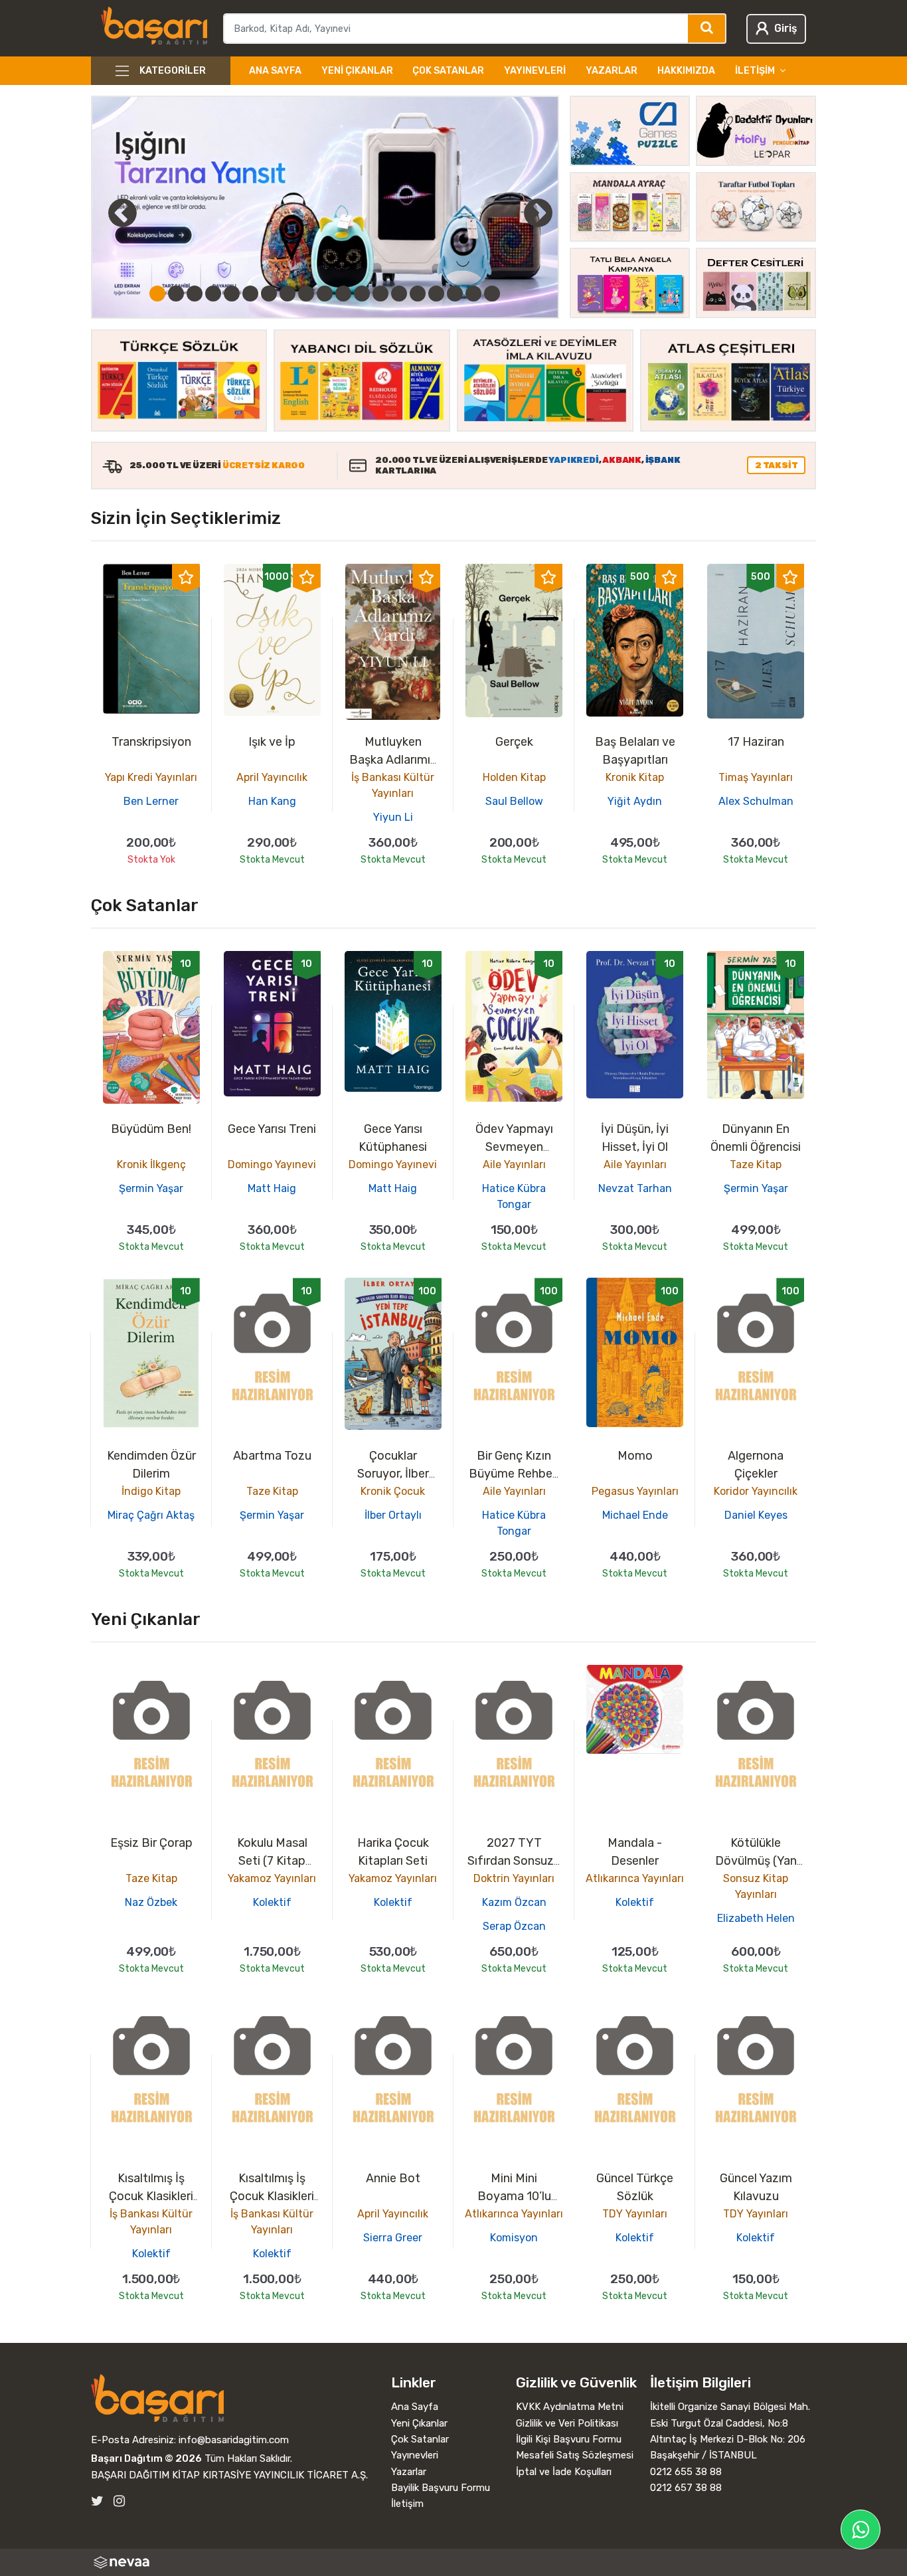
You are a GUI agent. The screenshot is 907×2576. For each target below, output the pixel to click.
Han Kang (272, 801)
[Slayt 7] (269, 294)
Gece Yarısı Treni (272, 1129)
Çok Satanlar (448, 71)
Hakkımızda (686, 71)
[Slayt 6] (250, 294)
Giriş (785, 28)
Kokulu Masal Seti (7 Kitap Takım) (272, 1861)
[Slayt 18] (473, 294)
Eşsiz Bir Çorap (151, 1843)
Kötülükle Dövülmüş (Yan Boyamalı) (756, 1861)
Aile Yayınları (514, 1164)
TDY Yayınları (635, 2214)
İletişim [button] (755, 71)
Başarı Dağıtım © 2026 (146, 2458)
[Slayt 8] (288, 294)
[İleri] (538, 213)
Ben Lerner (151, 801)
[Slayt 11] (343, 294)
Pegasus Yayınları (635, 1491)
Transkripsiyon (151, 742)
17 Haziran (756, 742)
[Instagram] (119, 2501)
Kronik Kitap (635, 777)
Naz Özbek (151, 1902)
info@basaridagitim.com (234, 2440)
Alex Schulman (756, 801)
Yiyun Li (393, 817)
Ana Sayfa (275, 71)
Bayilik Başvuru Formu (441, 2488)
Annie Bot (393, 2178)
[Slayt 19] (492, 294)
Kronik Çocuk (393, 1491)
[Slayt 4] (213, 294)
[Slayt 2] (176, 294)
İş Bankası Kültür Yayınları (393, 785)
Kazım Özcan (514, 1902)
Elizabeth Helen (756, 1918)
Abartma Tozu (272, 1456)
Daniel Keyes (756, 1515)
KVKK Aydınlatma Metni (570, 2407)
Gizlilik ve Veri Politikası (567, 2423)
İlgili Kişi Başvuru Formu (569, 2439)
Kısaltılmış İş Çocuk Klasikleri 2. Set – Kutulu (151, 2196)
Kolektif (272, 1902)
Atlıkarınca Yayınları (635, 1878)
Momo (635, 1456)
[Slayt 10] (325, 294)
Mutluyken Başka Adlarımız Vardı (393, 760)
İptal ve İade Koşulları (564, 2472)
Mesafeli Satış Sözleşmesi (575, 2455)
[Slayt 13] (380, 294)
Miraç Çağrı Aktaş (151, 1515)
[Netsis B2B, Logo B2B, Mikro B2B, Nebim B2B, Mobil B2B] (454, 2562)
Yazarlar (612, 71)
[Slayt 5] (232, 294)
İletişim (407, 2504)
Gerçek (514, 742)
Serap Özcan (514, 1926)
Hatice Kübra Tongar (514, 1196)
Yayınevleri (535, 71)
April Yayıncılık (272, 777)
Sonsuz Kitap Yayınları (756, 1886)
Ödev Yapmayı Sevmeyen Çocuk (514, 1147)
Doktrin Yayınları (514, 1878)
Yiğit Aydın (635, 801)
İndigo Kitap (151, 1491)
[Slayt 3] (195, 294)
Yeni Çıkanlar (357, 71)
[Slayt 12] (362, 294)
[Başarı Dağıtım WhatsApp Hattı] (861, 2530)
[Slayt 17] (455, 294)
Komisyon (514, 2238)
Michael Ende (635, 1515)
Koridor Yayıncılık (756, 1491)
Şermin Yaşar (151, 1188)
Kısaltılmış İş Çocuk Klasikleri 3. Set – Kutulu (272, 2196)
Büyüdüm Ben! (151, 1129)
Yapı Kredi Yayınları (151, 777)
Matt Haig (272, 1188)
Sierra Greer (393, 2238)
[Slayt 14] (399, 294)
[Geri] (108, 213)
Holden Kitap (514, 777)
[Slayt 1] (157, 294)
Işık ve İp (272, 742)
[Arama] (707, 29)
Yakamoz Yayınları (272, 1878)
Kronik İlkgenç (151, 1164)
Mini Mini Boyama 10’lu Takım (514, 2196)
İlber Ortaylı (393, 1515)
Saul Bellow (514, 801)
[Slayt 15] (418, 294)
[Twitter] (97, 2501)
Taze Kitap (756, 1164)
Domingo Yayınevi (272, 1164)
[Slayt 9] (306, 294)
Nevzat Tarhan (635, 1188)
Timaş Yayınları (756, 777)
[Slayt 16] (436, 294)
